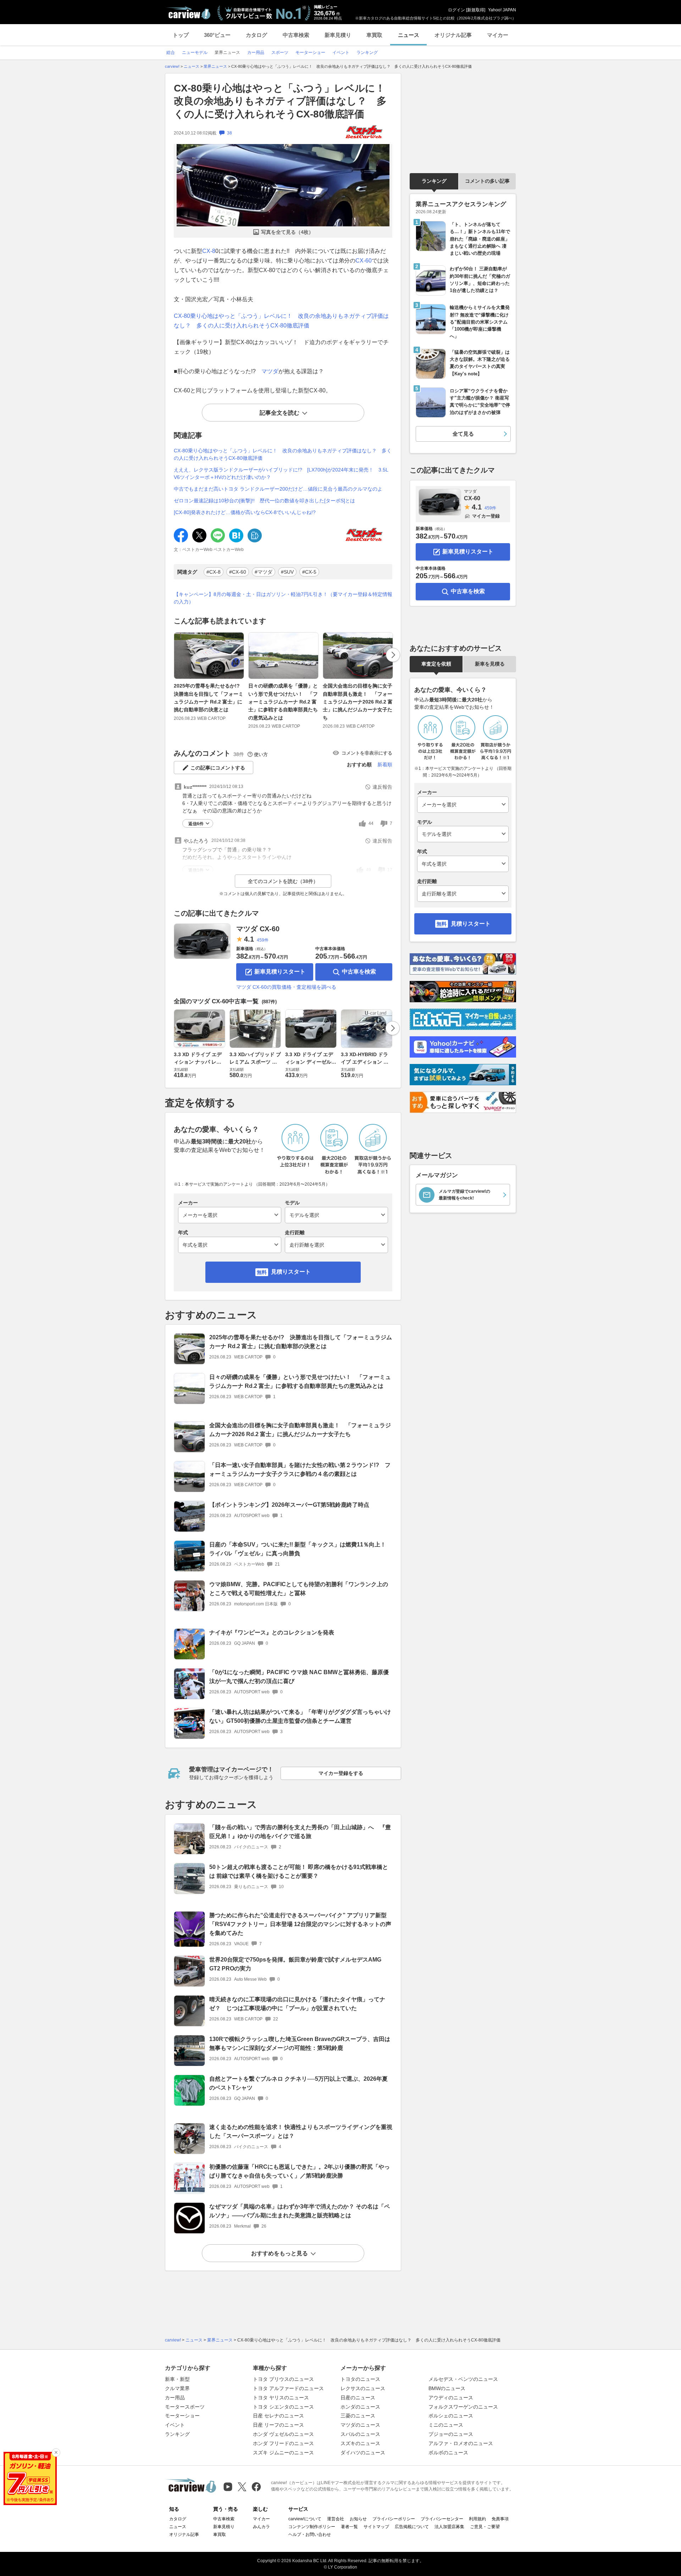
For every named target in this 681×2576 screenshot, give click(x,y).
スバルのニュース (360, 2434)
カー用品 (175, 2398)
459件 (263, 940)
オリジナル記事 (453, 35)
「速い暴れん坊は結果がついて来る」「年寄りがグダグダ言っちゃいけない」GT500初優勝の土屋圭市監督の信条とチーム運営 (300, 1716)
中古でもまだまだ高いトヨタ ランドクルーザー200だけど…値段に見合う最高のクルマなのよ (278, 489)
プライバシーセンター (442, 2519)
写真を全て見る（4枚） (287, 232)
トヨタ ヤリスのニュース (281, 2398)
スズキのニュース (360, 2443)
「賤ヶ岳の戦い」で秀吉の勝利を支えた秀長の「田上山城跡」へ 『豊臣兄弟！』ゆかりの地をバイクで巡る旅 (300, 1832)
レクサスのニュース (363, 2388)
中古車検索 (296, 35)
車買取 (374, 35)
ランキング (434, 181)
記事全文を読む (279, 413)
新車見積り (338, 35)
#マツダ (264, 572)
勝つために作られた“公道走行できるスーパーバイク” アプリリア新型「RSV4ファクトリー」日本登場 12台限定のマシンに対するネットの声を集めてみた (300, 1924)
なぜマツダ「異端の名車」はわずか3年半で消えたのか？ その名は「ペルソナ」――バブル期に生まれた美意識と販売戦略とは (300, 2211)
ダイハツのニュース (363, 2453)
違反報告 (382, 787)
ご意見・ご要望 (485, 2527)
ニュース (409, 35)
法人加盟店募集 (449, 2527)
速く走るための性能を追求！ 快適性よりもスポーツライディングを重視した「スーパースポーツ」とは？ (301, 2131)
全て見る (463, 434)
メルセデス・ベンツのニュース (463, 2379)
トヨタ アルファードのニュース (288, 2388)
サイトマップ (376, 2527)
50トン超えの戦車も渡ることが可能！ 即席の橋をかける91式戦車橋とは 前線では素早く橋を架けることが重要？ (299, 1871)
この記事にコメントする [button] (218, 768)
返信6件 (196, 824)
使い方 (261, 754)
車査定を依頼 (436, 664)
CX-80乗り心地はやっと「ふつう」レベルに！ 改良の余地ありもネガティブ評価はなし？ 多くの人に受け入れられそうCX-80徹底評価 (284, 101)
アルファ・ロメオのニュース (461, 2443)
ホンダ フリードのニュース (283, 2443)
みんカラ (261, 2527)
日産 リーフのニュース (278, 2425)
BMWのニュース (447, 2388)
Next (393, 655)
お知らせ (358, 2519)
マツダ (270, 371)
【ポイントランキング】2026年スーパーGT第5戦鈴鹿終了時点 (289, 1505)
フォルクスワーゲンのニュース (463, 2407)
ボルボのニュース (448, 2453)
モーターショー (182, 2416)
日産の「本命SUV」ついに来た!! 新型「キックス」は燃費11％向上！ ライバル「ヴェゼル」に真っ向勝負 (298, 1549)
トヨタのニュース (360, 2379)
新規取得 (476, 10)
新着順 (385, 765)
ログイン (456, 10)
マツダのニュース (360, 2425)
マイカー (498, 35)
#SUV (287, 572)
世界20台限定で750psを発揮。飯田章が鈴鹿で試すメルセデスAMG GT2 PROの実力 (295, 1964)
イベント (175, 2425)
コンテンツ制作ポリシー (312, 2527)
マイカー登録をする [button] (341, 1773)
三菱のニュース (358, 2416)
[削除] (56, 2453)
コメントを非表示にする (367, 753)
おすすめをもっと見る (279, 2253)
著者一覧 (349, 2527)
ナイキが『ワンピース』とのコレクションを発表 (272, 1632)
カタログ (256, 35)
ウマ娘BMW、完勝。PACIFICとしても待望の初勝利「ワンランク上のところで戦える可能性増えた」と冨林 (299, 1589)
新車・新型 (177, 2379)
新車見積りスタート (280, 972)
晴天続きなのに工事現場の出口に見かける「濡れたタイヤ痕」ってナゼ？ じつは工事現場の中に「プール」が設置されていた (297, 2004)
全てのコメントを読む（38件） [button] (283, 881)
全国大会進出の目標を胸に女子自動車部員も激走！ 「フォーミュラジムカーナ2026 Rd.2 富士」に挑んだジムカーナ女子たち (358, 702)
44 (371, 823)
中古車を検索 (359, 972)
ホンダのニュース (360, 2407)
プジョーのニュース (451, 2434)
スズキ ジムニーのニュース (283, 2453)
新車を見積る (490, 664)
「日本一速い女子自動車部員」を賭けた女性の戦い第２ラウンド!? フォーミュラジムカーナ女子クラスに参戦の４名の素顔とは (300, 1469)
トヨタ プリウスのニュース (283, 2379)
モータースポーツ (185, 2407)
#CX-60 (238, 572)
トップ (181, 35)
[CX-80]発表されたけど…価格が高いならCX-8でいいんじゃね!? (245, 512)
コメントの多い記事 (487, 181)
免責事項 (500, 2519)
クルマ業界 (177, 2388)
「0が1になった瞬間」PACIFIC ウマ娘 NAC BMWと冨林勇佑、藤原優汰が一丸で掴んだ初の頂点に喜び (299, 1677)
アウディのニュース (451, 2398)
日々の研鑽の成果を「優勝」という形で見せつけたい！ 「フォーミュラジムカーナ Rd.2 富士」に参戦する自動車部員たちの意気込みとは (283, 702)
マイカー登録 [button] (486, 516)
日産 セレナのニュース (278, 2416)
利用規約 (477, 2519)
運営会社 (336, 2519)
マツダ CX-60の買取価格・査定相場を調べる (286, 987)
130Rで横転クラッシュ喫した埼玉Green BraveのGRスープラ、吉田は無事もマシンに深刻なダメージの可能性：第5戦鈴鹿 (300, 2043)
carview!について (305, 2519)
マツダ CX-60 (258, 929)
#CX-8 (214, 572)
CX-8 (209, 251)
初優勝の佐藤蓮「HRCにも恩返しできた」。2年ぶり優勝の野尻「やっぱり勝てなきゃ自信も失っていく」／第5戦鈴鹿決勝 (300, 2171)
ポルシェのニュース (451, 2416)
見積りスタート (291, 1272)
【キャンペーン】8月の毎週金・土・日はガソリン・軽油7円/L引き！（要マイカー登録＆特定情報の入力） (283, 598)
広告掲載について (412, 2527)
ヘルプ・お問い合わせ (310, 2534)
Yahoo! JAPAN (502, 10)
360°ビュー (217, 35)
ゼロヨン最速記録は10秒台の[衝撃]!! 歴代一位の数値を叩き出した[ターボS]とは (264, 501)
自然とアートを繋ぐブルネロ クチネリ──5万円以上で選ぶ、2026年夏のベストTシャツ (298, 2083)
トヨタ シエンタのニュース (283, 2407)
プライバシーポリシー (394, 2519)
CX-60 (364, 261)
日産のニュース (358, 2398)
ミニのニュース (446, 2425)
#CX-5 (309, 572)
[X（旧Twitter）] (242, 2487)
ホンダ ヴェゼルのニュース (283, 2434)
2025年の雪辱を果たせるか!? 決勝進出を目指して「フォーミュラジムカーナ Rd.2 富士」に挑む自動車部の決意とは (209, 698)
